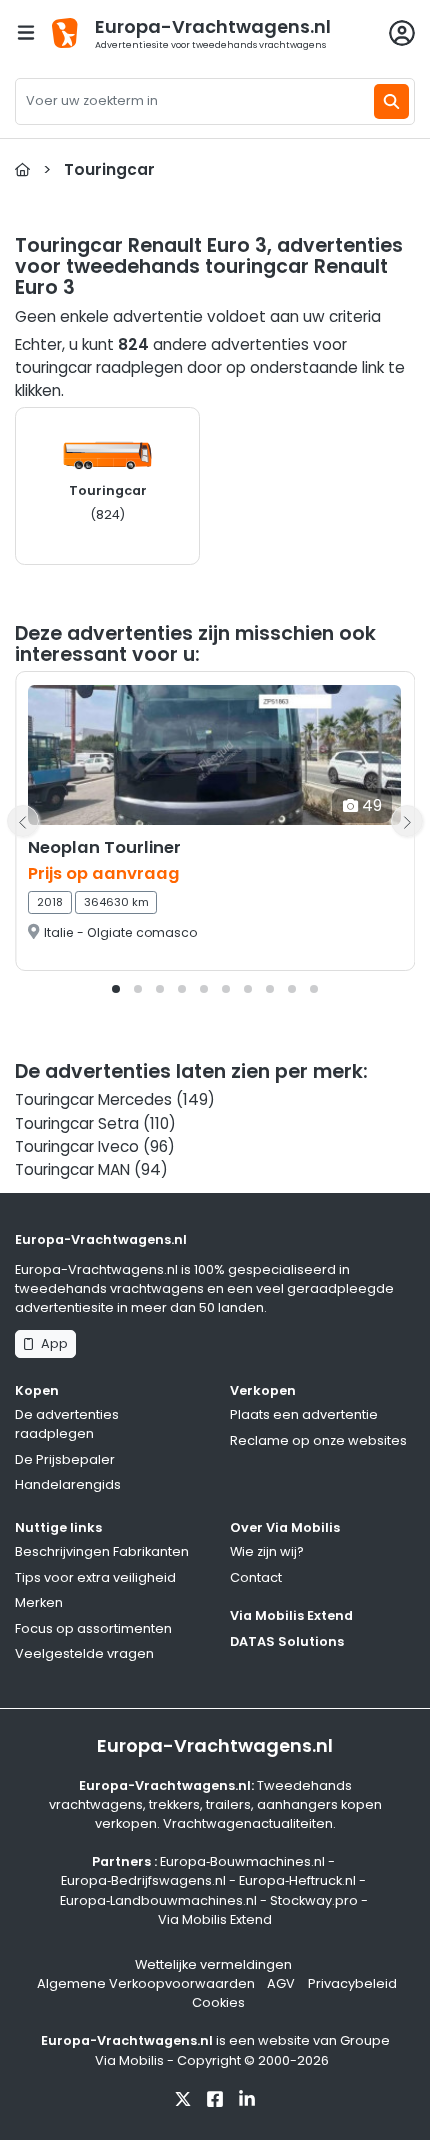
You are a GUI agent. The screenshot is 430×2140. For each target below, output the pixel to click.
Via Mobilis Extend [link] (215, 1919)
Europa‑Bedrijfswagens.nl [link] (143, 1880)
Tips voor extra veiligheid (95, 1577)
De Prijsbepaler (65, 1459)
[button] (116, 989)
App (51, 1343)
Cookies (218, 2002)
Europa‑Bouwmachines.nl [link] (242, 1861)
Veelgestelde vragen (84, 1653)
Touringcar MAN (72, 1169)
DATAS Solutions (287, 1641)
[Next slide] (407, 821)
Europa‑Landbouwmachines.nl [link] (158, 1900)
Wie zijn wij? (267, 1551)
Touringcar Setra (77, 1123)
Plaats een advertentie (304, 1414)
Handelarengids (68, 1484)
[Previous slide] (23, 821)
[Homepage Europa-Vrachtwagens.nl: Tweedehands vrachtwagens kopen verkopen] (22, 169)
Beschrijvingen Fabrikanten (102, 1551)
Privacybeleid (352, 1983)
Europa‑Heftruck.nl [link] (297, 1880)
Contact (256, 1577)
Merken (39, 1602)
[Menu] (26, 32)
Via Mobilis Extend (291, 1615)
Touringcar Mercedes (93, 1099)
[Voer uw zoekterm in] (391, 101)
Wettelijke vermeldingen (213, 1964)
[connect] (402, 33)
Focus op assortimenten (93, 1628)
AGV (281, 1983)
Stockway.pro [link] (314, 1900)
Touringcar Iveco (77, 1146)
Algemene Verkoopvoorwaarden (146, 1983)
